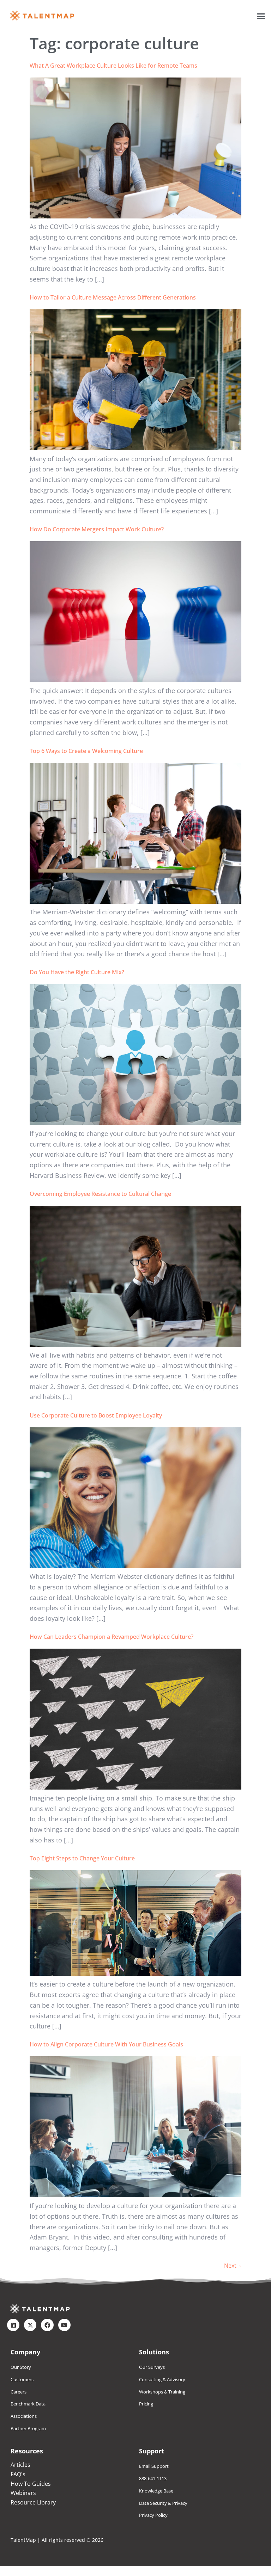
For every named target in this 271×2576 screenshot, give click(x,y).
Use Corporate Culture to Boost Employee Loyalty (96, 1415)
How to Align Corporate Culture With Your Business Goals (106, 2044)
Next (233, 2266)
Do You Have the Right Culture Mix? (77, 972)
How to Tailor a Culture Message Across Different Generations (113, 297)
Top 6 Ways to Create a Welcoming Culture (86, 751)
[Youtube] (64, 2325)
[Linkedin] (13, 2325)
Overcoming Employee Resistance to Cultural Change (100, 1194)
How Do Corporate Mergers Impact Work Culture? (97, 529)
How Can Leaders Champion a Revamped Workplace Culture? (112, 1637)
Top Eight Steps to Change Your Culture (82, 1858)
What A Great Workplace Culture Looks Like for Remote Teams (113, 66)
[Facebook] (47, 2325)
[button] (261, 16)
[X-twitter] (30, 2325)
